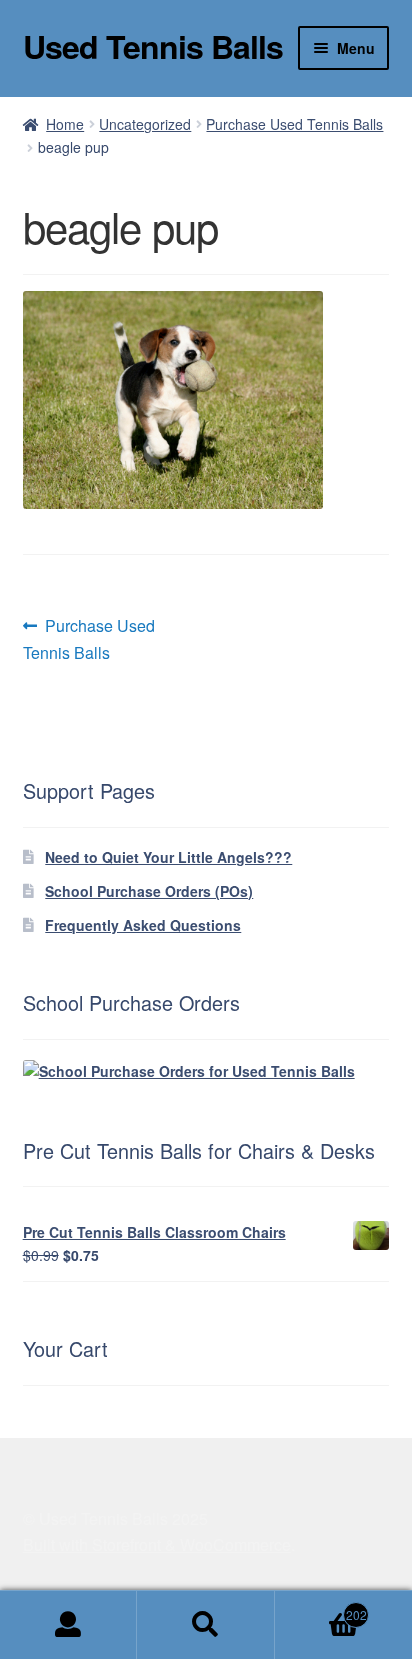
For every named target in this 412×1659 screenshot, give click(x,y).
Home (65, 124)
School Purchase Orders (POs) (149, 891)
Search (205, 1625)
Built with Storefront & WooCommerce (157, 1544)
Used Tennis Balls (153, 46)
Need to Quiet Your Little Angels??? (168, 857)
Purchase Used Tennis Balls (294, 124)
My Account (68, 1625)
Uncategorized (145, 124)
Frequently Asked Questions (143, 925)
